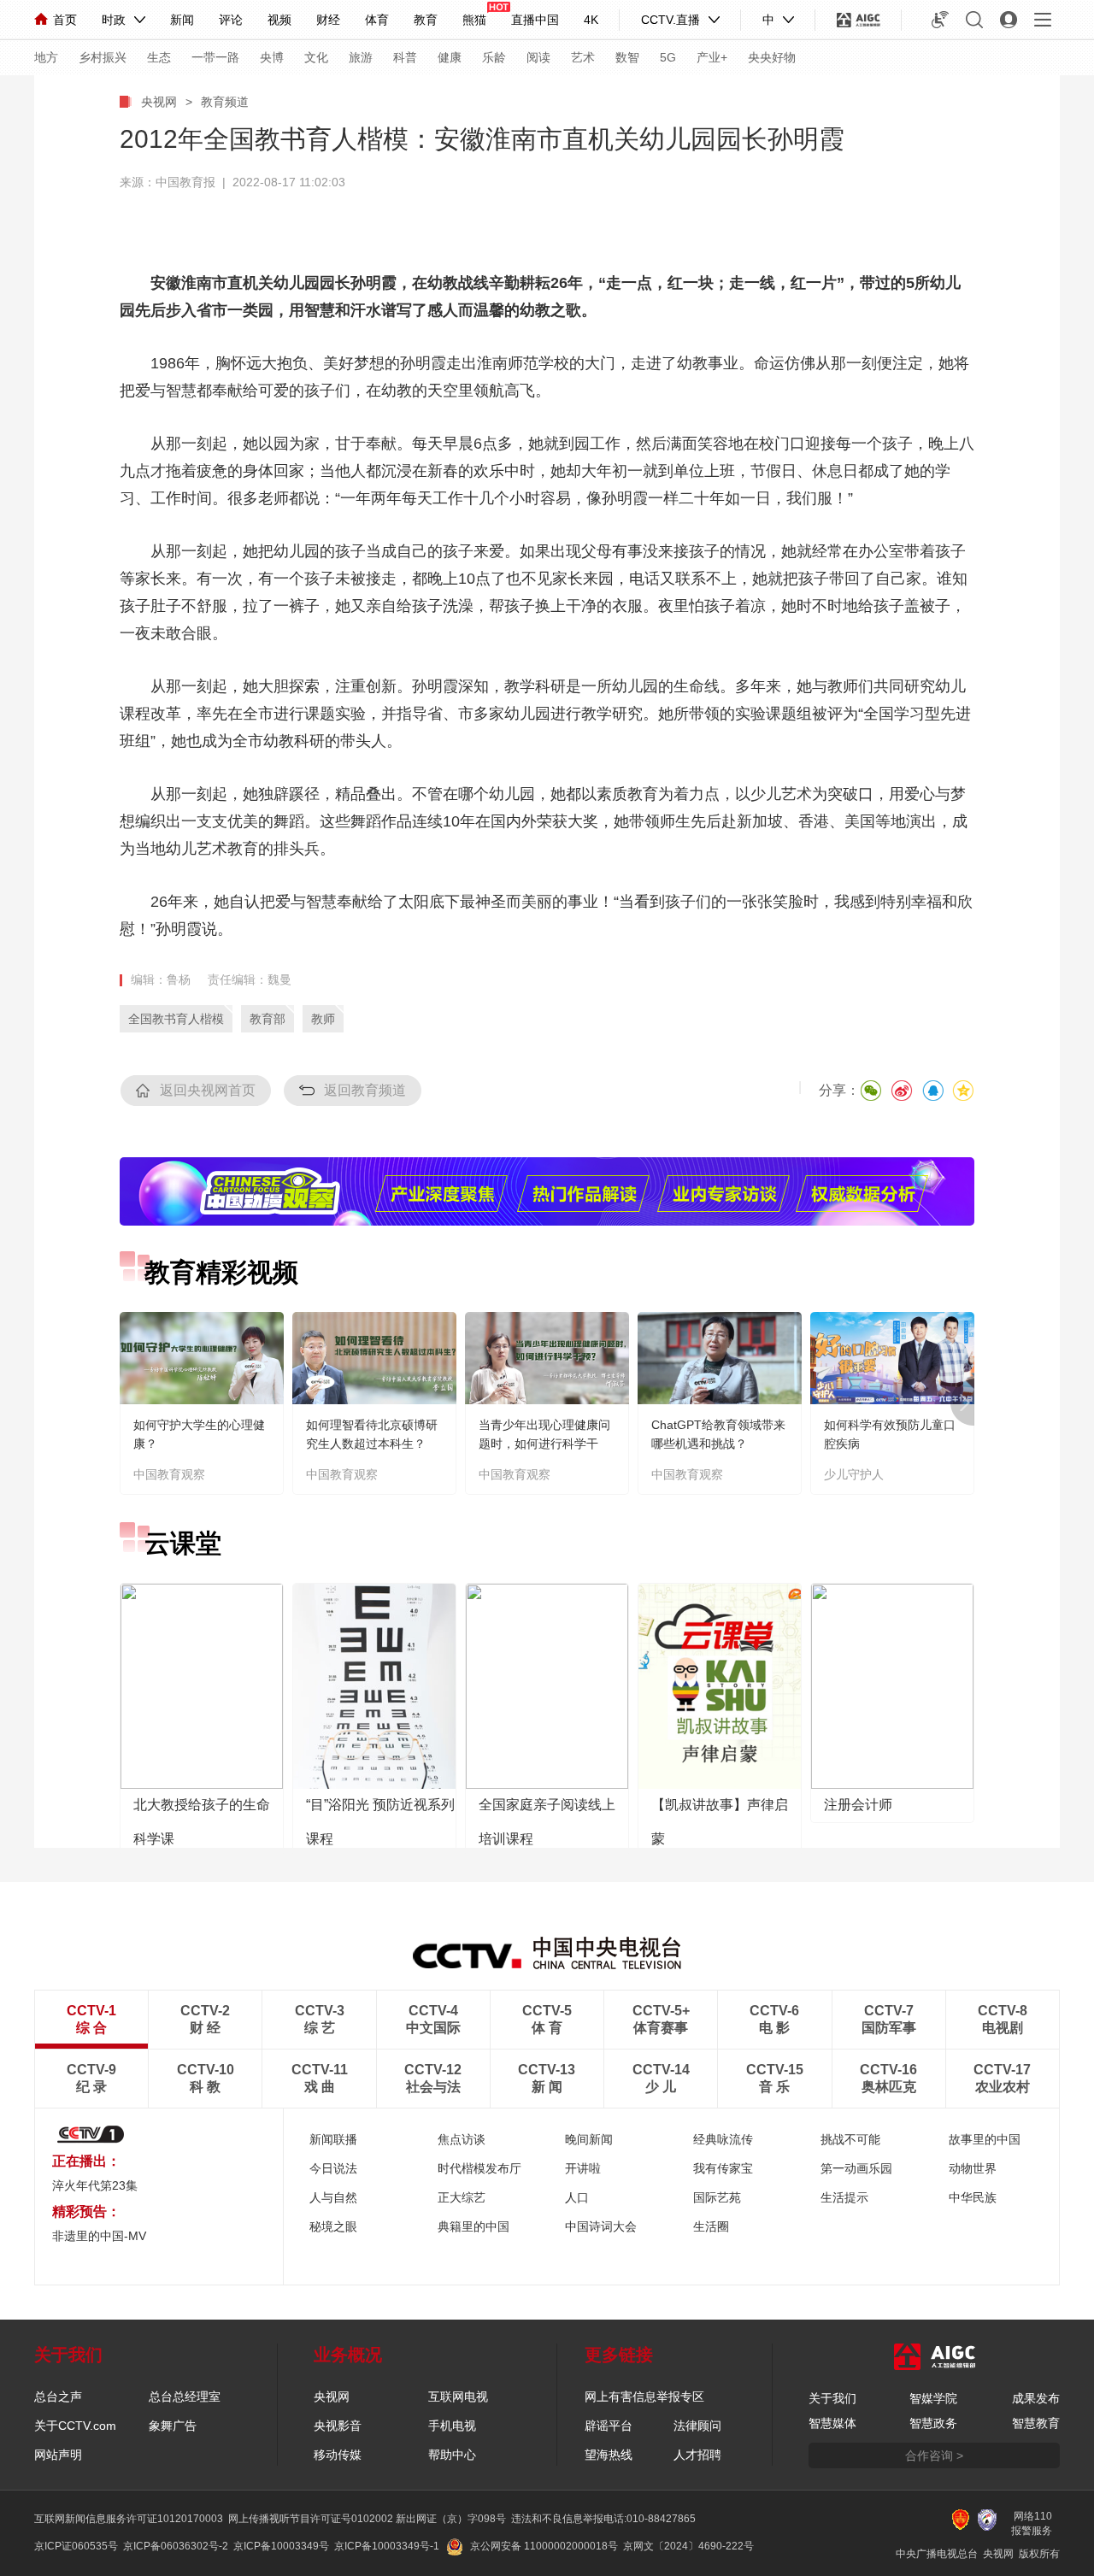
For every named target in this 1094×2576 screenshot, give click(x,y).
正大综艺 (462, 2197)
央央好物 (772, 57)
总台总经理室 (185, 2397)
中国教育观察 (169, 1474)
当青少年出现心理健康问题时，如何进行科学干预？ (544, 1444)
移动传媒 (338, 2455)
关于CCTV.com (75, 2426)
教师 (323, 1019)
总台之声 (58, 2397)
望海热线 (609, 2455)
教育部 (268, 1019)
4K (591, 20)
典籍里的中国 (473, 2226)
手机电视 (452, 2426)
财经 (328, 20)
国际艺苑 (717, 2197)
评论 (231, 20)
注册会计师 (858, 1805)
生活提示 (844, 2197)
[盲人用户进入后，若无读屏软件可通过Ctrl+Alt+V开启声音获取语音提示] (940, 20)
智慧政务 (933, 2423)
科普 (405, 57)
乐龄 (494, 57)
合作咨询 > (934, 2455)
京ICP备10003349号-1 (387, 2546)
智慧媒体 (832, 2423)
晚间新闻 (589, 2139)
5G (668, 57)
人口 (577, 2197)
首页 (65, 20)
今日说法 (333, 2168)
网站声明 (58, 2455)
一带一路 (215, 57)
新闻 (182, 20)
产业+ (712, 57)
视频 (279, 20)
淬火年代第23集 (95, 2185)
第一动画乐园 (856, 2168)
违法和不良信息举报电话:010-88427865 (603, 2519)
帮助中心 (452, 2455)
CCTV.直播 (671, 20)
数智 (627, 57)
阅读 (538, 57)
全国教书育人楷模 (176, 1019)
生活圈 (711, 2226)
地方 (46, 57)
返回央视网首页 (208, 1090)
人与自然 (333, 2197)
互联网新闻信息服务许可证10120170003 (129, 2519)
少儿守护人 (854, 1474)
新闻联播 (333, 2139)
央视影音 (338, 2426)
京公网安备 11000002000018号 (544, 2546)
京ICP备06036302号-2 (176, 2546)
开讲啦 (583, 2168)
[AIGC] (859, 20)
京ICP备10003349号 (281, 2546)
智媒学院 (933, 2398)
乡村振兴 (103, 57)
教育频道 (225, 102)
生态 (159, 57)
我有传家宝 (723, 2168)
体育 (377, 20)
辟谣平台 (609, 2426)
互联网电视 (458, 2397)
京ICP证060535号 (76, 2546)
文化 (316, 57)
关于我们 (832, 2398)
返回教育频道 (365, 1090)
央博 (272, 57)
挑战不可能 (850, 2139)
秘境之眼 (333, 2226)
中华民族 (973, 2197)
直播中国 (535, 20)
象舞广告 (173, 2426)
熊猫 (474, 20)
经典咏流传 (723, 2139)
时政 (114, 20)
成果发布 (1036, 2398)
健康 (450, 57)
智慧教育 (1036, 2423)
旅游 (361, 57)
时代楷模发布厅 (479, 2168)
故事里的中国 (985, 2139)
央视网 (159, 102)
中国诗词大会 (601, 2226)
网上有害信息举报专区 (644, 2397)
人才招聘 (697, 2455)
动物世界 (973, 2168)
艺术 (583, 57)
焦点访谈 (462, 2139)
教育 (426, 20)
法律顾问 (697, 2426)
